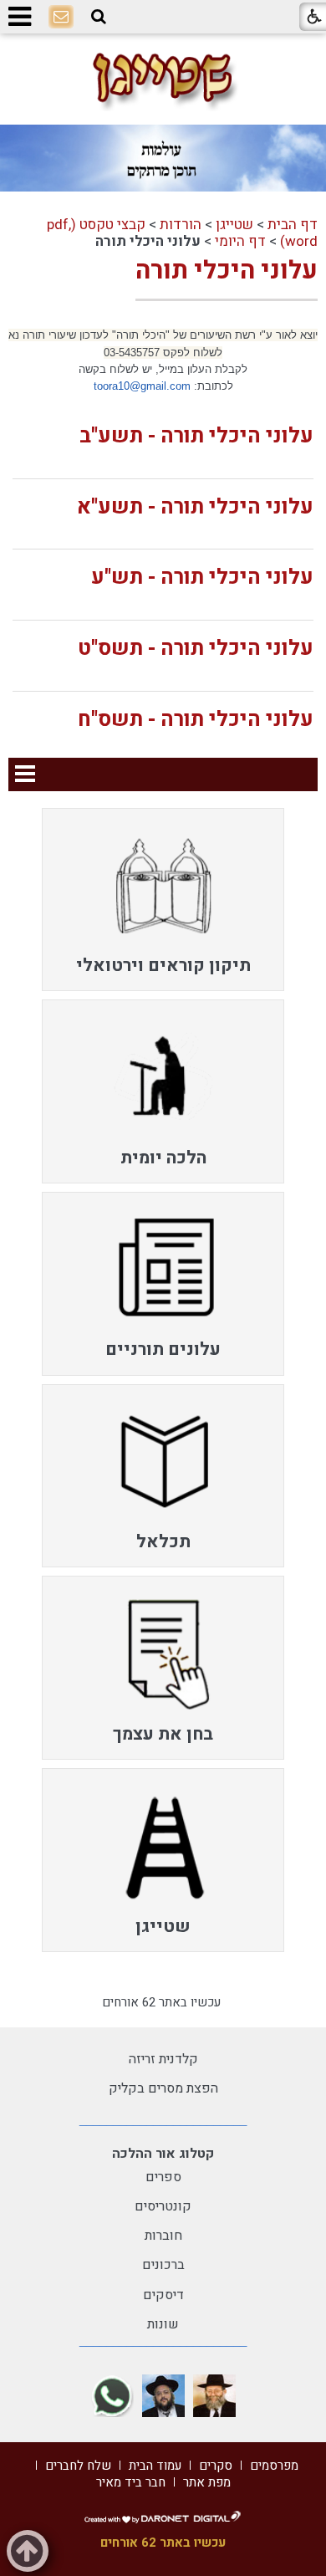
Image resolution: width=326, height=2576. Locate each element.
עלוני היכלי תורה (227, 271)
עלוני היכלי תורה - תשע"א (195, 507)
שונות (163, 2324)
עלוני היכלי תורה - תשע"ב (196, 436)
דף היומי (240, 241)
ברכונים (163, 2265)
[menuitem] (163, 900)
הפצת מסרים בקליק (163, 2088)
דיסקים (163, 2295)
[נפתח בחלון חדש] (214, 2396)
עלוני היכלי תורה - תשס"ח (196, 720)
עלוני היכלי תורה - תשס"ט (196, 649)
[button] (99, 17)
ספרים (163, 2177)
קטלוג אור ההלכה (163, 2154)
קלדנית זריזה (163, 2059)
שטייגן (234, 225)
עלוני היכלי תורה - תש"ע (202, 578)
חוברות (163, 2236)
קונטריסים (163, 2206)
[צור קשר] (61, 18)
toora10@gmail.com (142, 386)
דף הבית (293, 225)
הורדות (181, 225)
